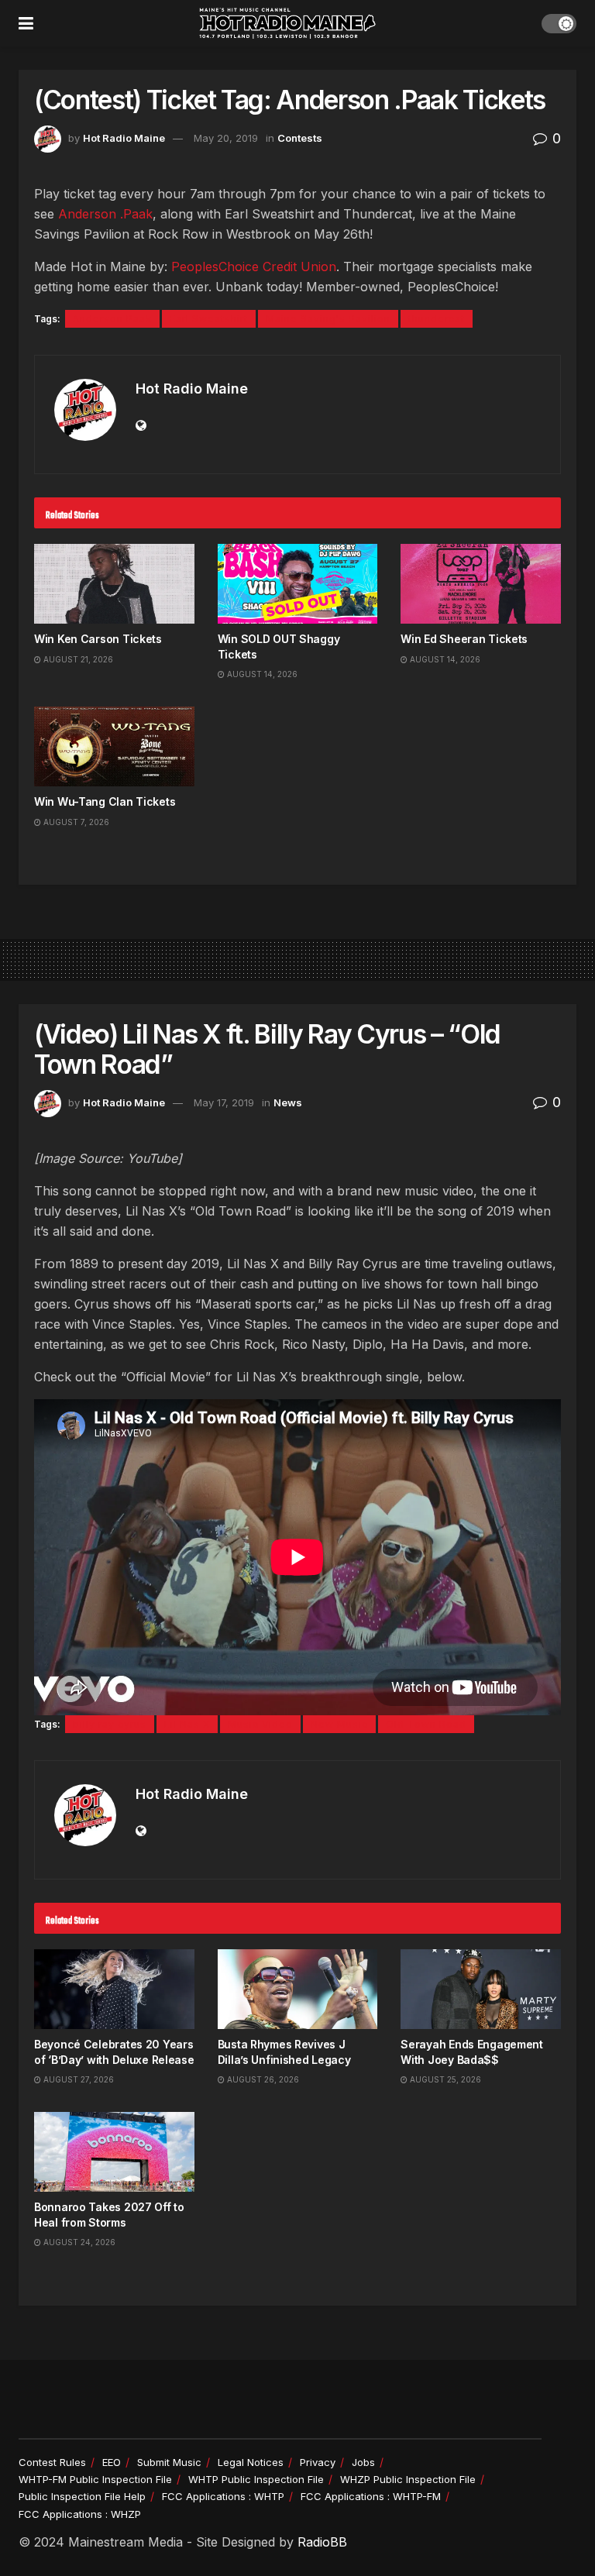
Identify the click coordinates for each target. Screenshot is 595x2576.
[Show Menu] (26, 23)
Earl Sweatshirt (209, 319)
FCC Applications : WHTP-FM (371, 2496)
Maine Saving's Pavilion (328, 319)
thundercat (437, 319)
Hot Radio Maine (124, 138)
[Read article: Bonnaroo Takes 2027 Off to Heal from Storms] (114, 2152)
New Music (339, 1724)
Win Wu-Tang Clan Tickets (105, 801)
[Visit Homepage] (287, 23)
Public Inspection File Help (82, 2496)
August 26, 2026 (262, 2079)
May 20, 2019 (226, 138)
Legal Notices (251, 2462)
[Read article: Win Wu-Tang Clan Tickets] (114, 746)
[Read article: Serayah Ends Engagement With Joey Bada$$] (481, 1989)
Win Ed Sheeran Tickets (464, 639)
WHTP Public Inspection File (256, 2479)
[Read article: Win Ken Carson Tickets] (114, 584)
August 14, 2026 (261, 674)
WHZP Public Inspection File (408, 2479)
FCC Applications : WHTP (223, 2496)
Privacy (318, 2462)
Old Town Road (426, 1724)
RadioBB (322, 2542)
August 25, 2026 (444, 2079)
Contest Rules (52, 2462)
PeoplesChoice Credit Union (254, 267)
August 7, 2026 (75, 822)
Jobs (363, 2462)
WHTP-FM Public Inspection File (95, 2479)
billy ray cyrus (110, 1724)
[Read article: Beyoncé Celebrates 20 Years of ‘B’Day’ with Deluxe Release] (114, 1989)
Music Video (260, 1724)
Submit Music (169, 2462)
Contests (300, 138)
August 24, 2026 (78, 2242)
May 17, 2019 (224, 1102)
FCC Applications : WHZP (80, 2514)
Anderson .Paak (105, 214)
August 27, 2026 (77, 2079)
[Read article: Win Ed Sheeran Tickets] (481, 584)
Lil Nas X (187, 1724)
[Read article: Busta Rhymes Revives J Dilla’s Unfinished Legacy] (298, 1989)
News (288, 1102)
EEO (112, 2462)
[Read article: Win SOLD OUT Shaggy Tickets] (298, 584)
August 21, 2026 (77, 659)
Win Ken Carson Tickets (98, 639)
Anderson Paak (112, 319)
